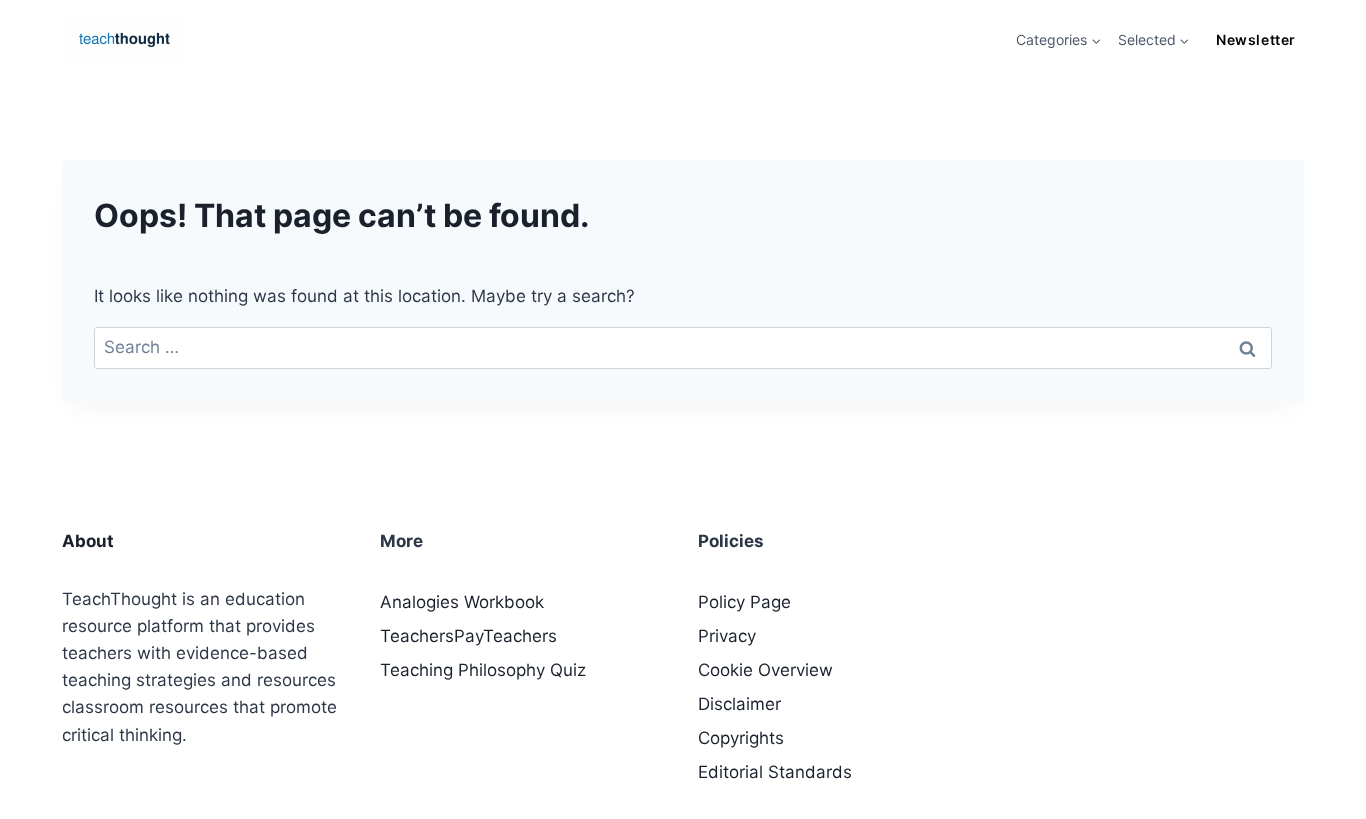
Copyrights (741, 738)
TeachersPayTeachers (468, 636)
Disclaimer (739, 704)
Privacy (727, 636)
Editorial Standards (775, 772)
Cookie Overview (765, 670)
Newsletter (1255, 39)
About (88, 541)
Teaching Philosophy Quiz (483, 670)
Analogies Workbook (462, 602)
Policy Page (744, 602)
